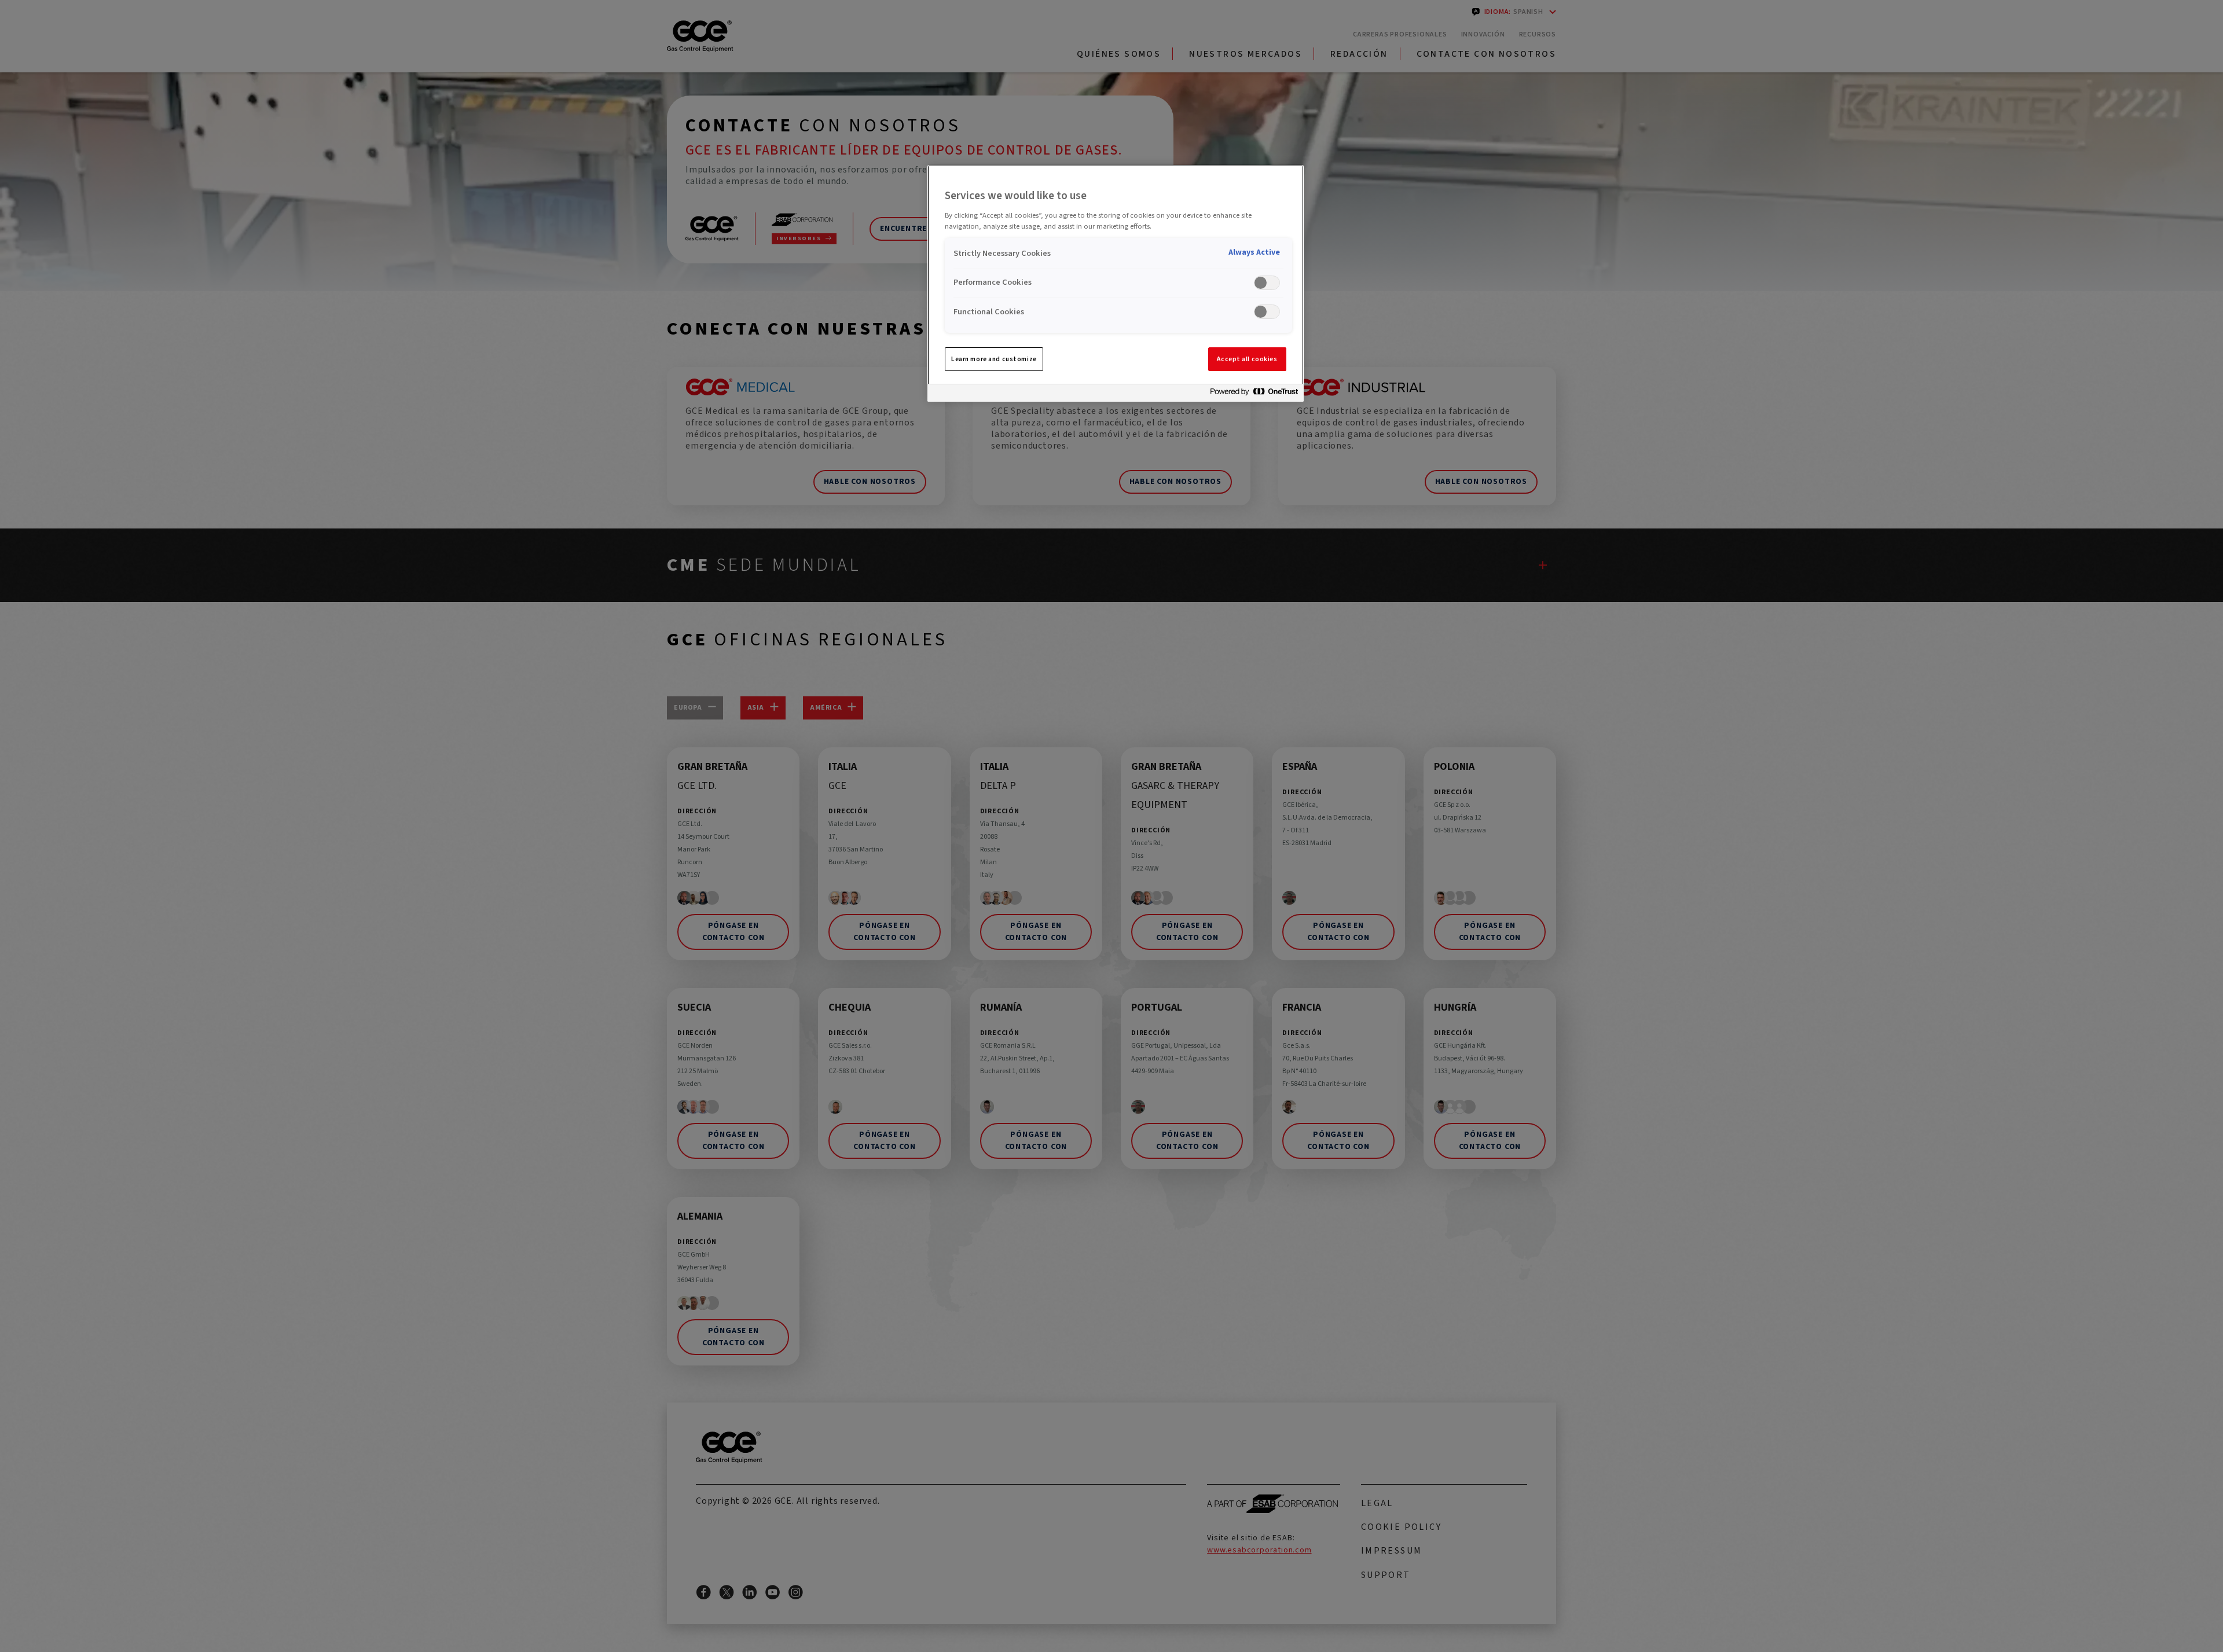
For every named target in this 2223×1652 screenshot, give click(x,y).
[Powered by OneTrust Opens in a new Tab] (1254, 394)
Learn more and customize (994, 359)
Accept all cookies (1247, 359)
